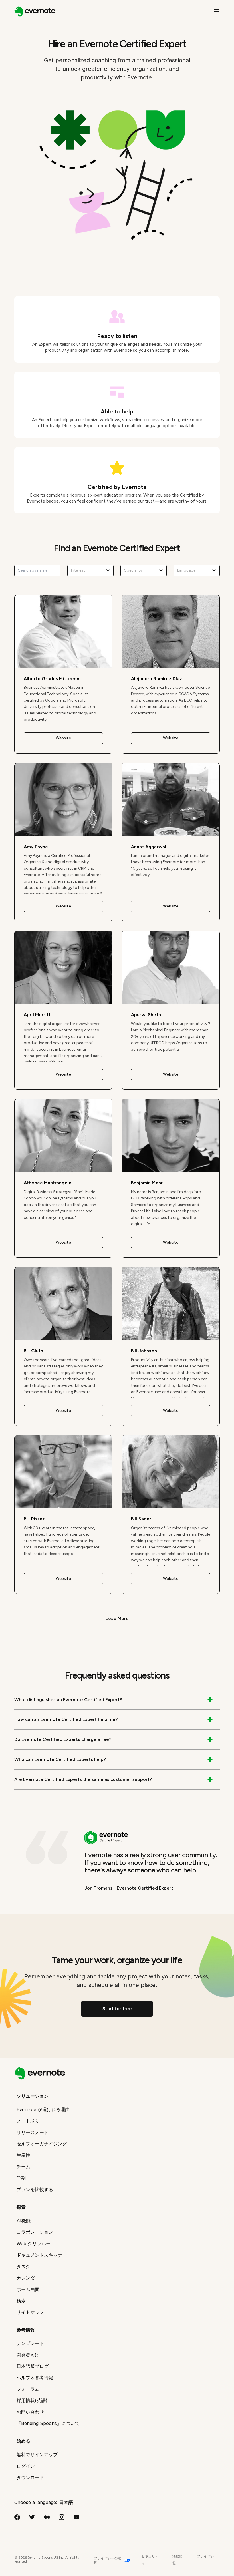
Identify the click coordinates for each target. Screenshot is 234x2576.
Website (63, 738)
